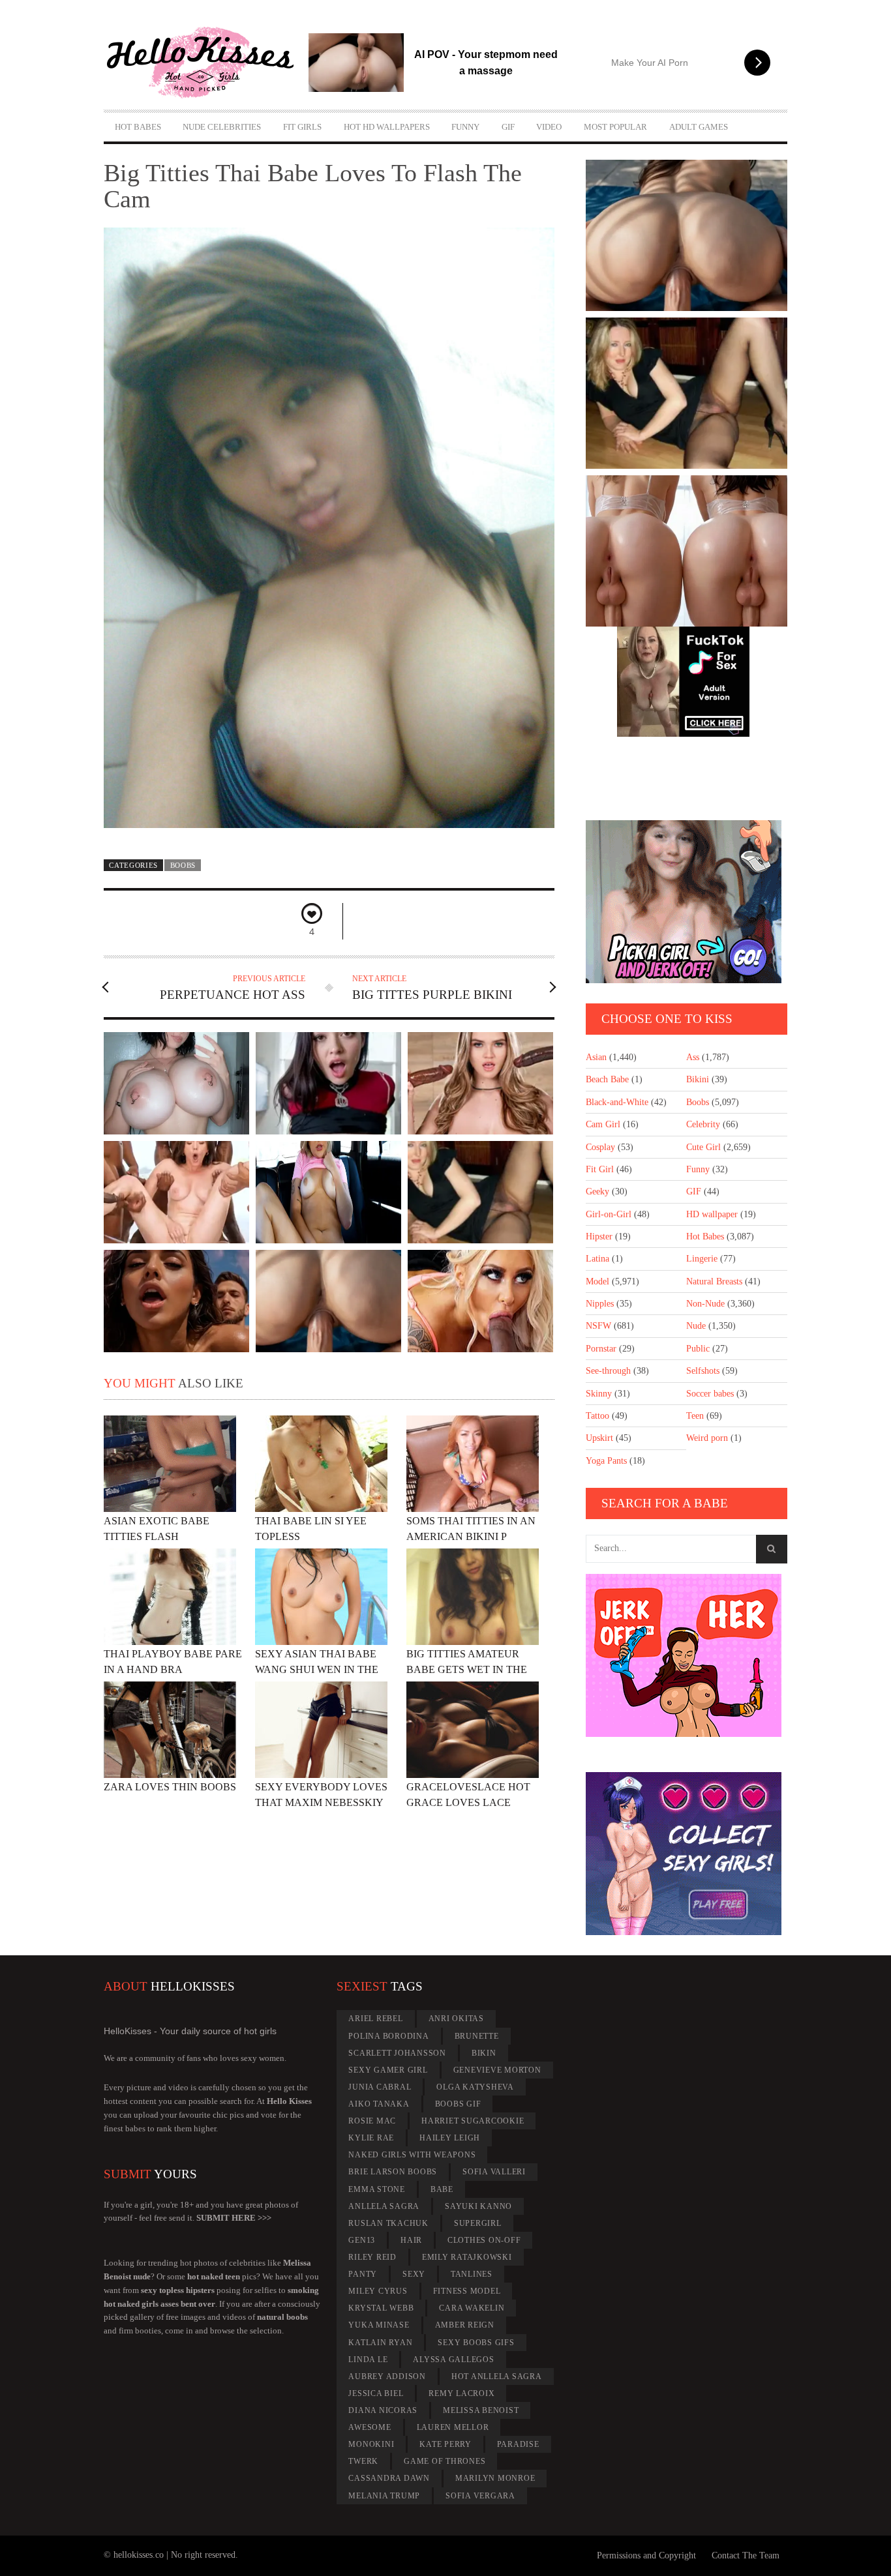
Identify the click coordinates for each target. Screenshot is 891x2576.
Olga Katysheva (475, 2087)
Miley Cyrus (378, 2291)
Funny (465, 127)
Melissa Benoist (481, 2410)
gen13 (362, 2240)
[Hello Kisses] (206, 63)
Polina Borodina (388, 2036)
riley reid (372, 2257)
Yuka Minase (379, 2325)
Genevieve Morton (497, 2070)
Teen (695, 1416)
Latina (597, 1259)
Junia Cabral (380, 2087)
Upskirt (599, 1438)
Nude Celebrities (222, 127)
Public (698, 1349)
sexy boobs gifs (476, 2343)
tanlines (472, 2274)
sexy (414, 2274)
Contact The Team (746, 2555)
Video (549, 127)
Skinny (599, 1394)
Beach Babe (607, 1079)
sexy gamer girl (388, 2070)
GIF (508, 127)
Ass (693, 1057)
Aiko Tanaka (379, 2104)
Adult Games (699, 127)
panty (363, 2274)
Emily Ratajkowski (467, 2257)
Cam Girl (603, 1124)
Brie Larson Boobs (393, 2172)
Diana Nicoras (383, 2410)
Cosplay (600, 1147)
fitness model (467, 2291)
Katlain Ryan (380, 2343)
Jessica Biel (376, 2393)
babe (442, 2189)
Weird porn (707, 1438)
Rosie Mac (372, 2121)
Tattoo (597, 1416)
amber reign (465, 2325)
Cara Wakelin (472, 2308)
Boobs (183, 865)
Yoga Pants (606, 1461)
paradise (518, 2444)
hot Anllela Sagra (497, 2376)
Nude (696, 1326)
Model (597, 1281)
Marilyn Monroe (495, 2478)
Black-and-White (617, 1102)
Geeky (597, 1192)
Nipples (600, 1304)
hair (411, 2240)
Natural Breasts (714, 1281)
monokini (371, 2444)
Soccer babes (710, 1394)
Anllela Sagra (384, 2206)
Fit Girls (302, 127)
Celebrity (703, 1124)
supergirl (478, 2223)
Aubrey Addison (387, 2376)
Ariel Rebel (375, 2019)
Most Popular (615, 127)
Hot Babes (138, 127)
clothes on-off (484, 2240)
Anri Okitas (456, 2019)
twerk (363, 2461)
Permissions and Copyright (646, 2555)
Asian (596, 1057)
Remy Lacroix (461, 2393)
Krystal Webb (381, 2308)
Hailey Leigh (450, 2138)
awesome (370, 2427)
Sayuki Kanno (478, 2206)
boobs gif (458, 2104)
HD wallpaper (712, 1214)
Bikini (698, 1079)
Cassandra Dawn (389, 2478)
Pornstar (601, 1349)
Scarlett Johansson (397, 2053)
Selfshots (703, 1371)
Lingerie (702, 1259)
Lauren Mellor (453, 2427)
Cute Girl (703, 1147)
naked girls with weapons (412, 2155)
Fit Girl (600, 1169)
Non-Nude (705, 1304)
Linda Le (368, 2360)
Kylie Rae (371, 2138)
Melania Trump (384, 2496)
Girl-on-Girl (609, 1214)
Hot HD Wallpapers (387, 127)
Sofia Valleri (494, 2172)
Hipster (599, 1236)
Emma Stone (377, 2189)
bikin (484, 2053)
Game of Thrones (445, 2461)
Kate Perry (445, 2444)
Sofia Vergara (480, 2496)
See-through (608, 1371)
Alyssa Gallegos (453, 2360)
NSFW (598, 1326)
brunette (477, 2036)
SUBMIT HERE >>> (234, 2218)
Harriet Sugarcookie (473, 2121)
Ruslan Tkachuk (388, 2223)
